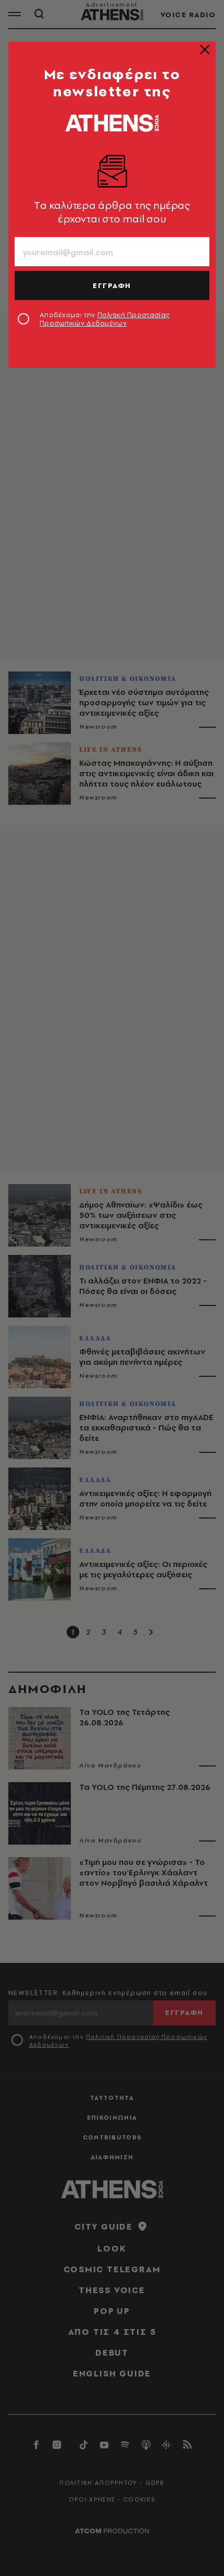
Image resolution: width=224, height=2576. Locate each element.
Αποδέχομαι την (104, 319)
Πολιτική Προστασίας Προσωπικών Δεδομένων (104, 319)
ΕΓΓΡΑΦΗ (112, 285)
